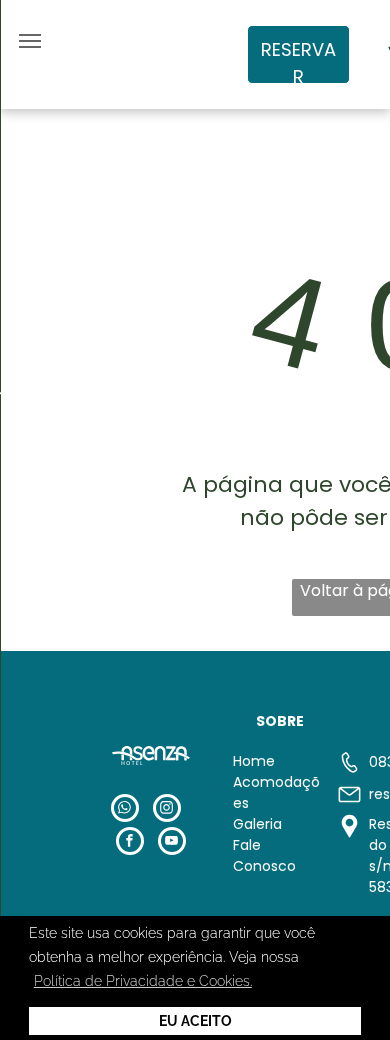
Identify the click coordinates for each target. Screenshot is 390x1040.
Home (254, 761)
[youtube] (172, 843)
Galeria (257, 824)
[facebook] (130, 843)
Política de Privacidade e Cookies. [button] (143, 981)
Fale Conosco (264, 855)
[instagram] (167, 810)
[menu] (30, 41)
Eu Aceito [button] (195, 1021)
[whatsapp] (125, 810)
